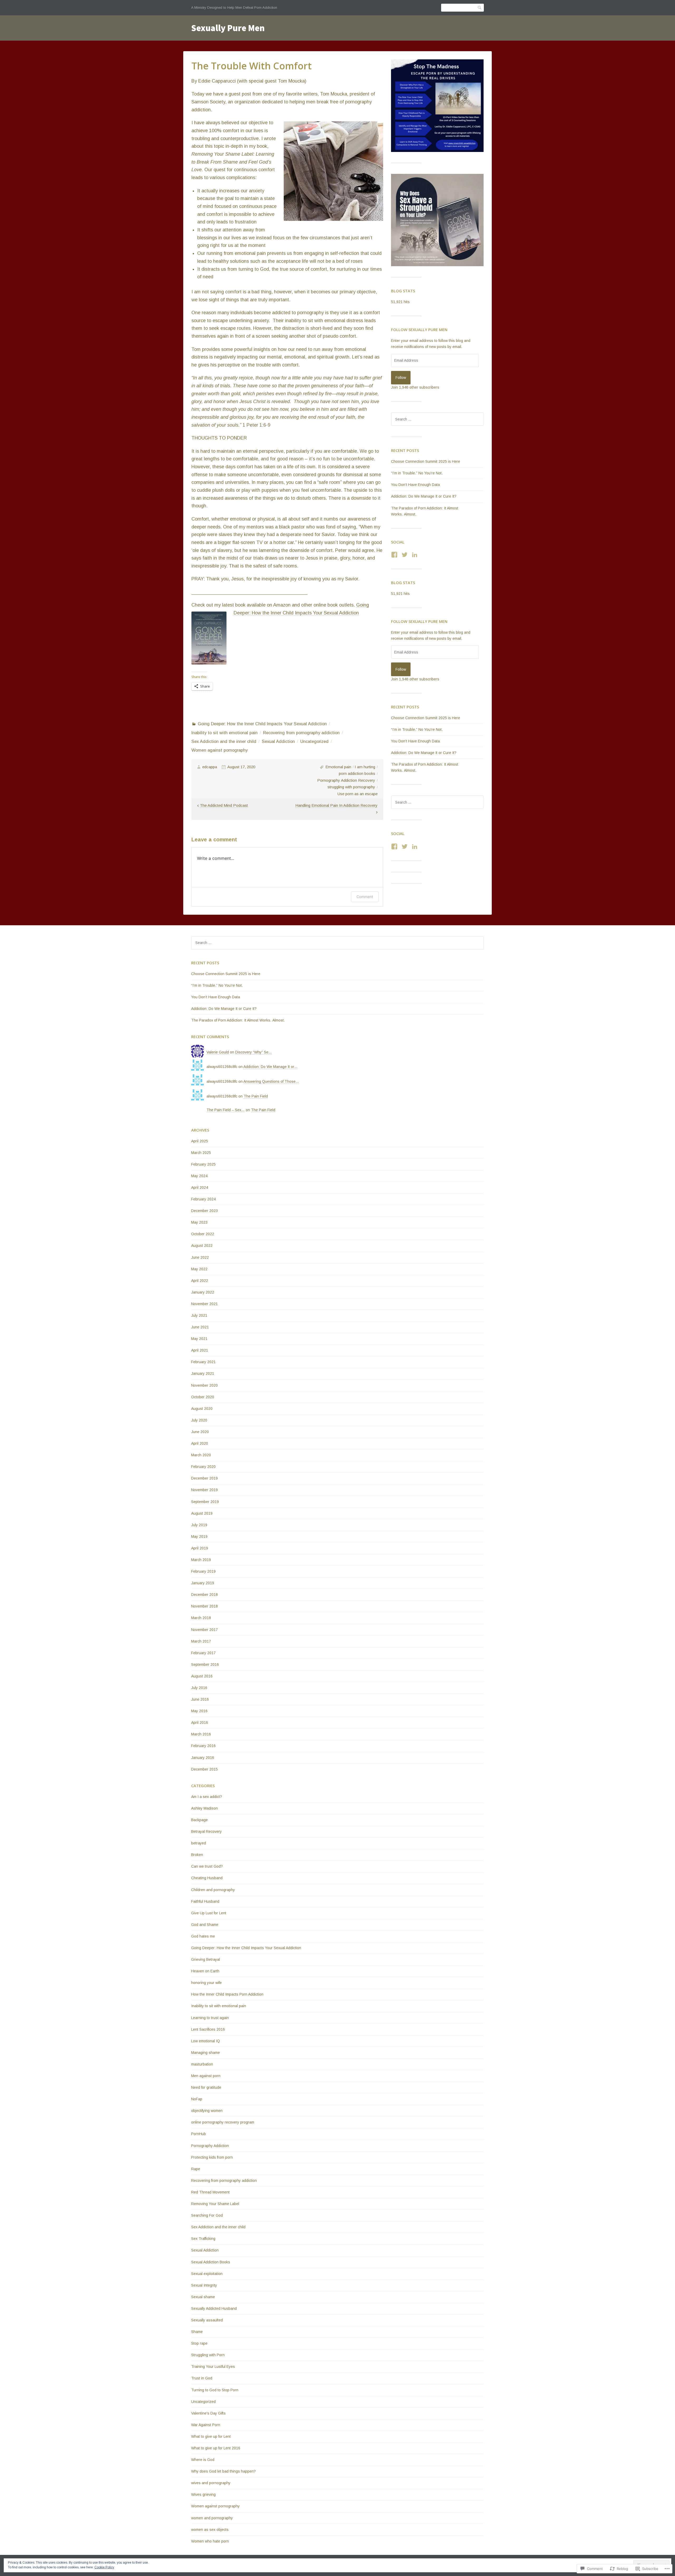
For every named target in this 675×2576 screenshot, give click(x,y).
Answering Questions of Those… (271, 1081)
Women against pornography (220, 750)
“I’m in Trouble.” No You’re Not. (417, 473)
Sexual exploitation (207, 2274)
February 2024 (203, 1199)
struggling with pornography (351, 787)
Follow (401, 378)
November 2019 (204, 1490)
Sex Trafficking (203, 2239)
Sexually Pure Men (228, 28)
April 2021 (200, 1350)
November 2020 (204, 1385)
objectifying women (207, 2111)
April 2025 (200, 1141)
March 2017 (201, 1641)
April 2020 (200, 1443)
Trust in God (202, 2378)
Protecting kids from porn (212, 2157)
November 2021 (204, 1304)
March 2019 (201, 1560)
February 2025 (203, 1164)
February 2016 (203, 1746)
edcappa (210, 767)
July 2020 (199, 1420)
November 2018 (204, 1606)
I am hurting (365, 767)
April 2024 (200, 1187)
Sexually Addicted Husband (214, 2308)
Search (480, 8)
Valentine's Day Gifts (208, 2413)
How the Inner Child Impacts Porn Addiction (227, 1994)
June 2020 (200, 1432)
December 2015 (204, 1769)
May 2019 (199, 1537)
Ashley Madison (204, 1808)
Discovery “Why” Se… (254, 1052)
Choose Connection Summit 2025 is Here (426, 461)
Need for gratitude (206, 2087)
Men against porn (206, 2076)
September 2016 (205, 1664)
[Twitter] (405, 555)
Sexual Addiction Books (211, 2262)
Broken (197, 1855)
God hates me (203, 1936)
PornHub (199, 2134)
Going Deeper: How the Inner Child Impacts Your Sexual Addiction (262, 724)
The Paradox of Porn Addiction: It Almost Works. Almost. (238, 1020)
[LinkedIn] (415, 555)
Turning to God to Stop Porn (215, 2390)
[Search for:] (437, 419)
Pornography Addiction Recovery (346, 780)
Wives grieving (203, 2494)
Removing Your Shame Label (215, 2204)
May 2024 (199, 1176)
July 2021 (199, 1315)
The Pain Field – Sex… (226, 1110)
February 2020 (203, 1467)
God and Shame (205, 1925)
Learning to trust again (210, 2018)
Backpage (199, 1820)
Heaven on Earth (205, 1971)
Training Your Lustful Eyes (213, 2367)
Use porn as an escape (358, 794)
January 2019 (203, 1583)
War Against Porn (206, 2425)
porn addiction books (357, 773)
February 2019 (203, 1571)
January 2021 (203, 1373)
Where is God (203, 2460)
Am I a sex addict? (207, 1797)
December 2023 (204, 1211)
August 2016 (202, 1676)
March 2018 (201, 1618)
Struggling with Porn (208, 2355)
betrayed (199, 1843)
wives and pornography (211, 2483)
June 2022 (200, 1257)
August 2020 (202, 1409)
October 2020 (203, 1397)
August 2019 (202, 1513)
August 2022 (202, 1246)
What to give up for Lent (211, 2436)
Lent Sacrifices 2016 (208, 2029)
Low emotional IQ (206, 2041)
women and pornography (212, 2518)
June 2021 (200, 1327)
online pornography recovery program (223, 2122)
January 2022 (203, 1292)
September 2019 (205, 1502)
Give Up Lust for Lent (209, 1913)
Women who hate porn (210, 2541)
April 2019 (200, 1548)
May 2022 (199, 1269)
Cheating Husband (207, 1878)
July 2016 (199, 1688)
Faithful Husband (205, 1901)
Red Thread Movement (210, 2192)
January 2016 (203, 1758)
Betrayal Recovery (206, 1831)
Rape (196, 2169)
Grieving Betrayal (206, 1959)
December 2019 (204, 1478)
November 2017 (204, 1630)
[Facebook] (394, 555)
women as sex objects (210, 2530)
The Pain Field (256, 1096)
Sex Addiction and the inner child (224, 741)
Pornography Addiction (210, 2146)
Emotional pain (338, 767)
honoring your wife (206, 1983)
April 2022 (200, 1281)
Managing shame (206, 2053)
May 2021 (199, 1339)
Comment (365, 897)
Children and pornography (213, 1890)
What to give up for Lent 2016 (216, 2448)
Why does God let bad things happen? (223, 2471)
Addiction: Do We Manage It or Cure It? (424, 496)
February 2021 (203, 1362)
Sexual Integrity (204, 2285)
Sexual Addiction (278, 741)
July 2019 (199, 1525)
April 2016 (200, 1723)
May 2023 (199, 1222)
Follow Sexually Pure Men (419, 330)
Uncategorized (314, 741)
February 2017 (203, 1653)
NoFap (197, 2099)
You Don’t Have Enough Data (415, 485)
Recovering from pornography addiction (301, 733)
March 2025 (201, 1153)
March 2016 (201, 1734)
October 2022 (203, 1234)
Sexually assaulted (207, 2320)
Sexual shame (203, 2297)
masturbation (202, 2064)
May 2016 (199, 1711)
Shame (197, 2332)
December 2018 (204, 1595)
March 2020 (201, 1455)
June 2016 (200, 1699)
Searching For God (207, 2215)
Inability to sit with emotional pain (225, 733)
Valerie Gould (218, 1052)
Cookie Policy (104, 2567)
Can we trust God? (207, 1866)
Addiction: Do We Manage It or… (271, 1067)
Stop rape (199, 2343)
